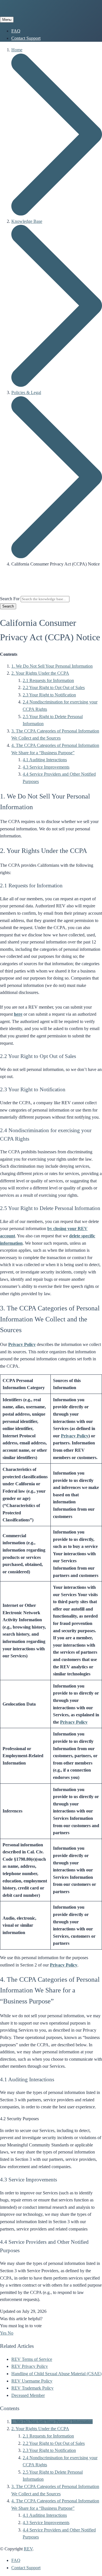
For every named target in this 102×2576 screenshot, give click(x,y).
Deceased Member (28, 2395)
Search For (10, 599)
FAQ (16, 31)
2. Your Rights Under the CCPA (40, 673)
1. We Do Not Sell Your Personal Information (52, 666)
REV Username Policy (32, 2381)
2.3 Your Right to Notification (49, 695)
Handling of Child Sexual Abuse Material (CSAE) (56, 2374)
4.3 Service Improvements (46, 767)
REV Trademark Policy (32, 2388)
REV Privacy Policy (30, 2366)
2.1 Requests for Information (48, 680)
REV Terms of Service (32, 2359)
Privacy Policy (22, 1344)
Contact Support (26, 38)
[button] (4, 2333)
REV (28, 2549)
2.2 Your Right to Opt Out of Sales (54, 688)
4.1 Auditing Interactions (45, 760)
